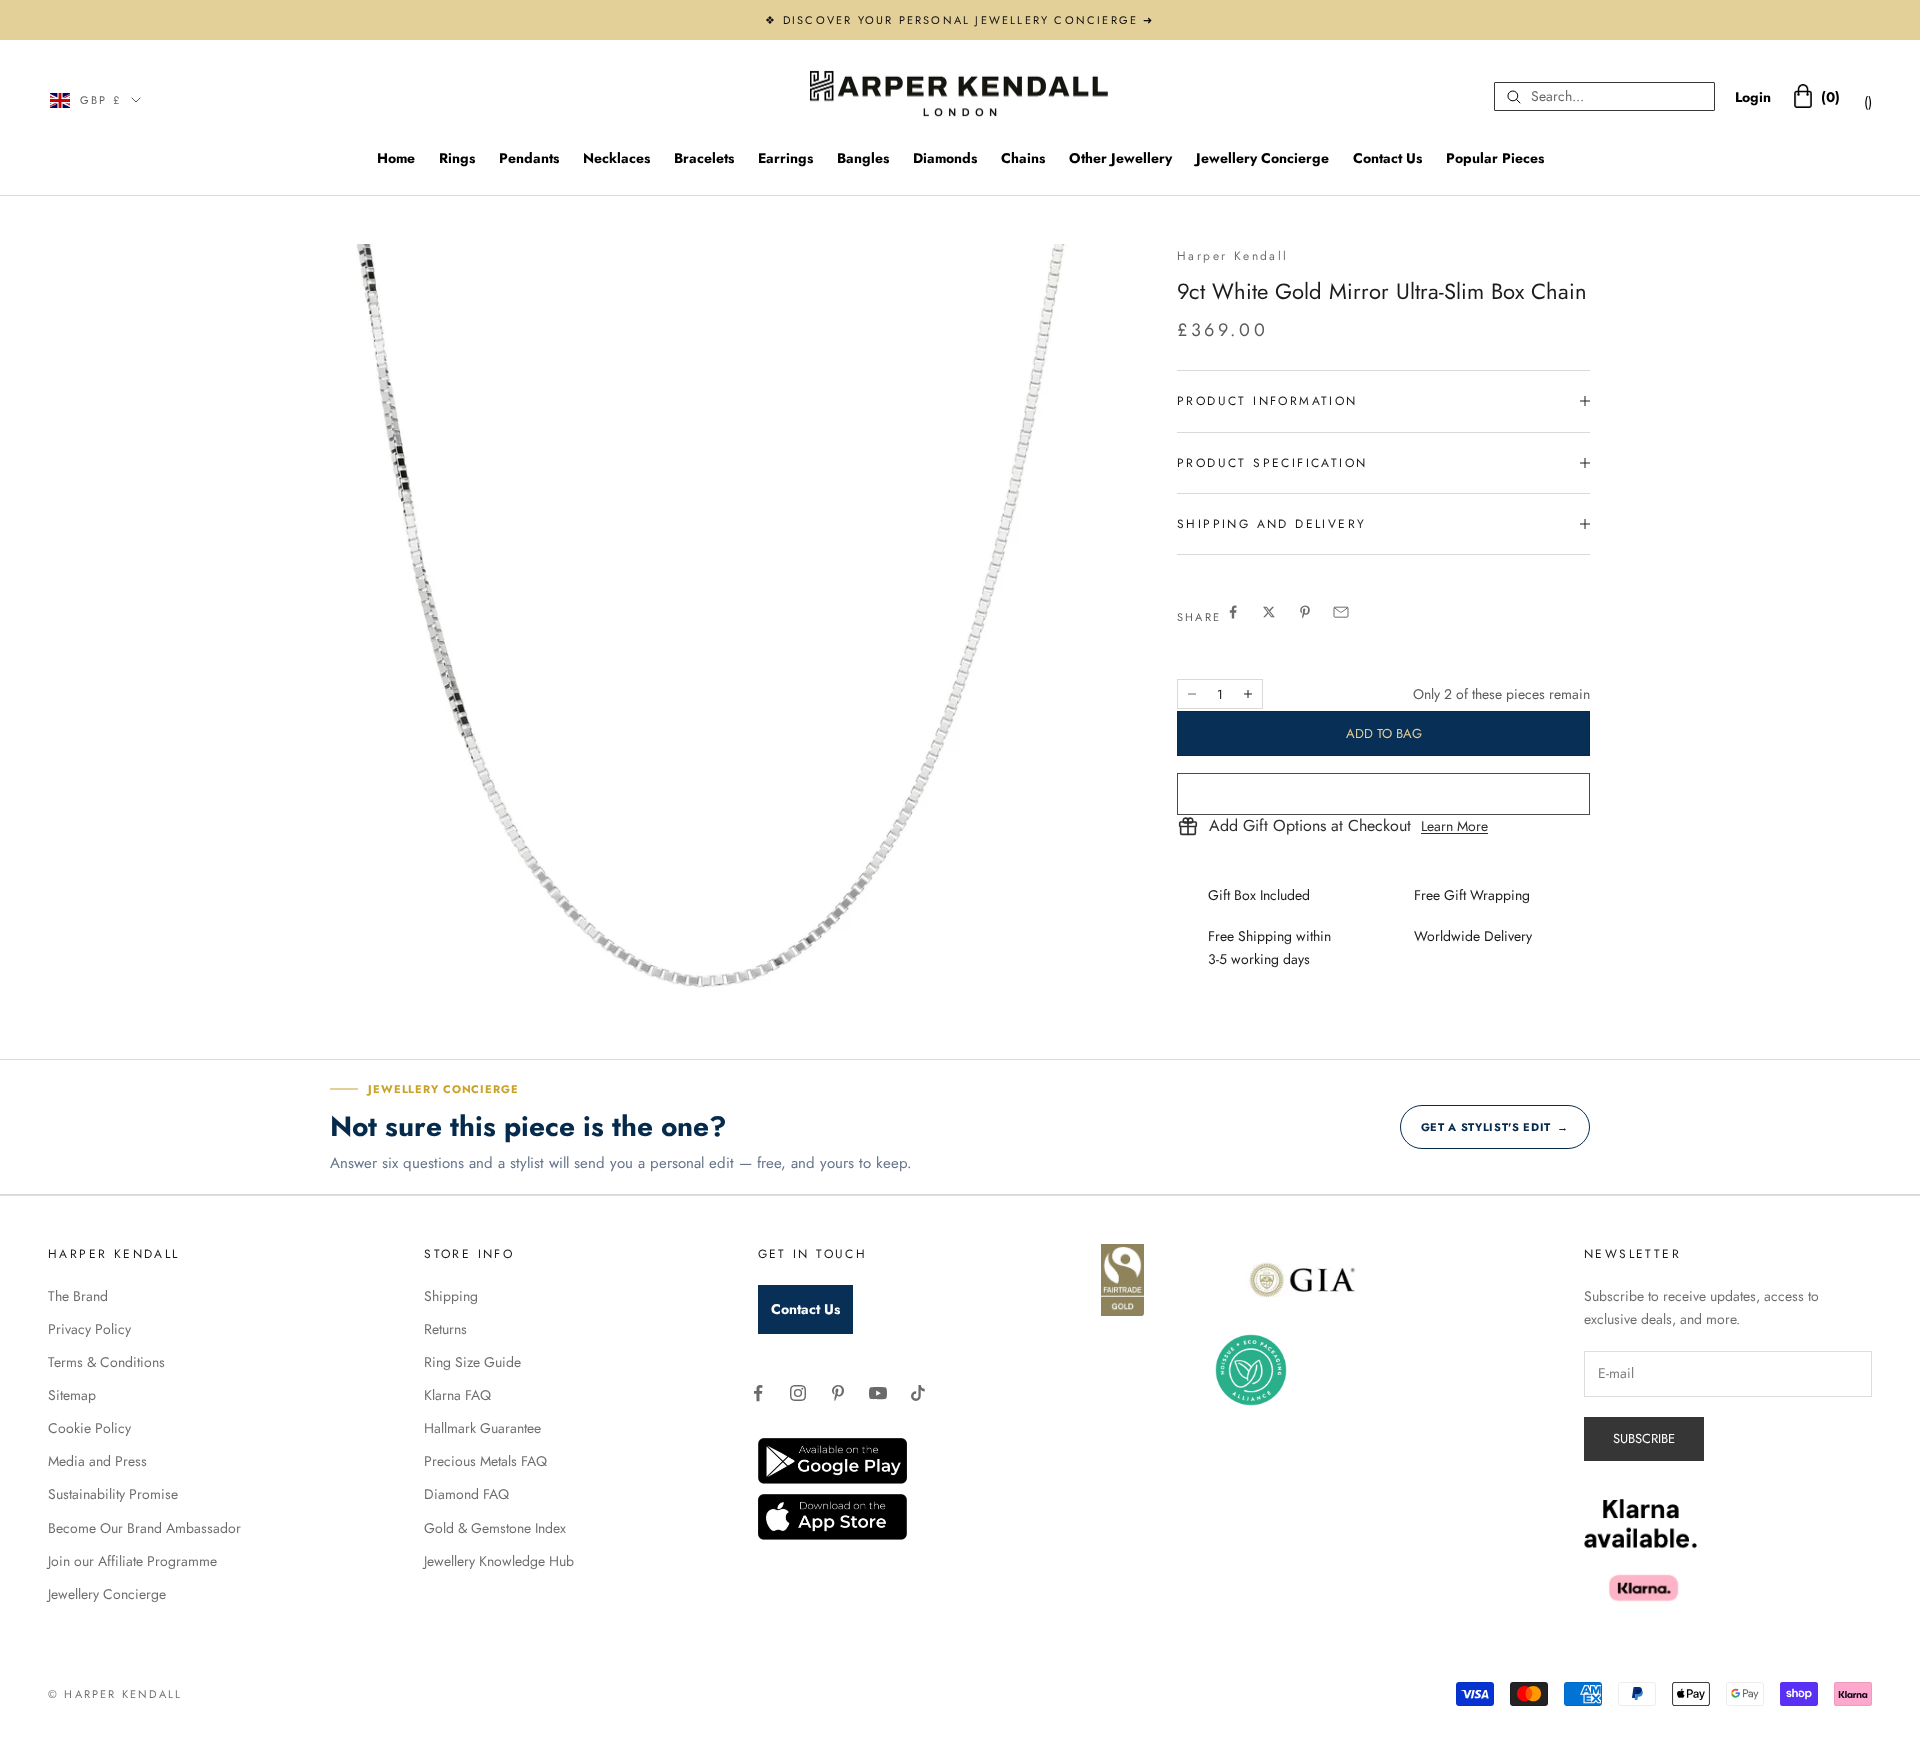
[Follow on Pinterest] (838, 1393)
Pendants (529, 158)
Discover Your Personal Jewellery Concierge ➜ (969, 20)
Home (396, 158)
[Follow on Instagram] (798, 1393)
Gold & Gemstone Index (495, 1528)
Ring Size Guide (472, 1362)
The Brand (78, 1296)
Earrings (785, 158)
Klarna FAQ (457, 1395)
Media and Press (97, 1461)
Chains (1023, 158)
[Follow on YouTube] (878, 1393)
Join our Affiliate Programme (132, 1561)
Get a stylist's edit (1495, 1127)
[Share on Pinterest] (1305, 612)
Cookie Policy (89, 1428)
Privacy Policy (89, 1329)
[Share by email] (1341, 612)
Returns (445, 1329)
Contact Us (1387, 158)
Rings (457, 158)
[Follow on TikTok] (918, 1393)
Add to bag (1384, 733)
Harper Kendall (1233, 256)
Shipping (451, 1296)
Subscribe (1644, 1438)
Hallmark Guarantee (482, 1428)
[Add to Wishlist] (1383, 794)
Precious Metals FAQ (485, 1461)
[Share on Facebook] (1233, 612)
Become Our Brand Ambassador (144, 1528)
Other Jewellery (1120, 158)
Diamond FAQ (466, 1494)
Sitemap (72, 1395)
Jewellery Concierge (1262, 158)
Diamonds (945, 158)
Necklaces (616, 158)
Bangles (863, 158)
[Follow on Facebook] (758, 1393)
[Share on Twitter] (1269, 612)
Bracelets (704, 158)
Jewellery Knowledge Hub (499, 1561)
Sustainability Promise (113, 1494)
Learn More (1454, 826)
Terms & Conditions (106, 1362)
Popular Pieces (1495, 158)
